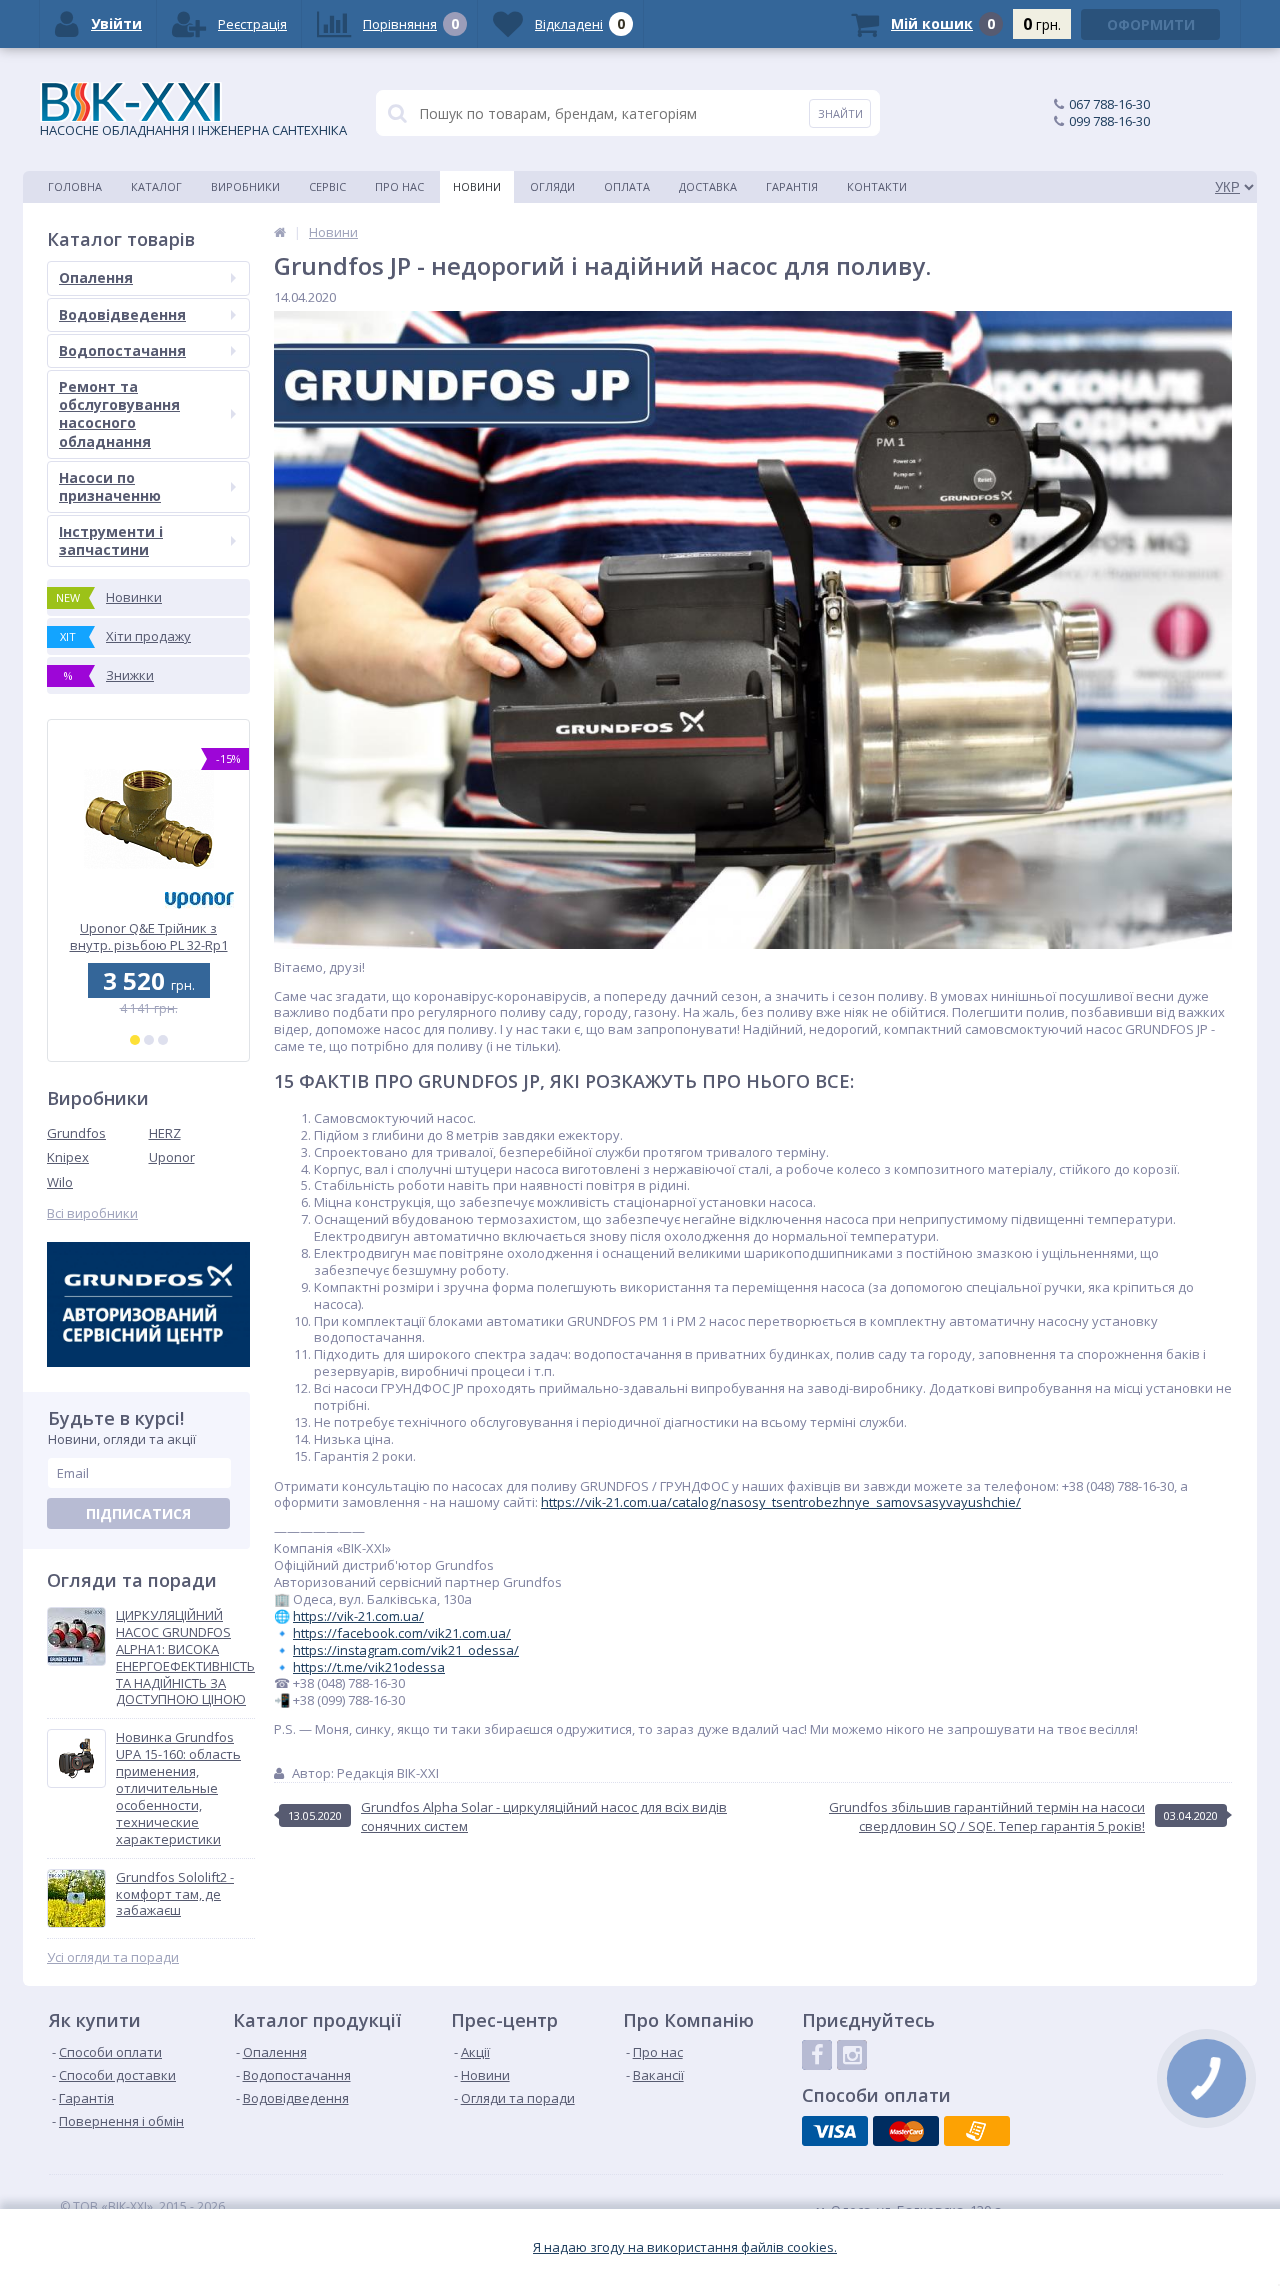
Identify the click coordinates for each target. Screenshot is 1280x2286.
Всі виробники (92, 1213)
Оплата (627, 186)
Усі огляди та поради (113, 1957)
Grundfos (76, 1133)
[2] (149, 1040)
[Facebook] (817, 2055)
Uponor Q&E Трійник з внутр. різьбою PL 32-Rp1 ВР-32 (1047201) (149, 936)
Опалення (96, 277)
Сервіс (327, 186)
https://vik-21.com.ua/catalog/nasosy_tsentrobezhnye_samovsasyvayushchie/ (781, 1502)
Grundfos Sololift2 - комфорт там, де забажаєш (175, 1894)
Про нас (399, 186)
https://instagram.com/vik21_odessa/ (406, 1650)
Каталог (156, 186)
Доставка (708, 186)
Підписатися (138, 1513)
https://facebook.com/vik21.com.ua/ (402, 1633)
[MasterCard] (906, 2131)
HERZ (165, 1133)
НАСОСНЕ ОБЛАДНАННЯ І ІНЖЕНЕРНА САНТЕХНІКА (193, 130)
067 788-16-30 (1109, 104)
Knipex (68, 1157)
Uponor (172, 1157)
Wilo (60, 1182)
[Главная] (280, 232)
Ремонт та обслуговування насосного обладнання (119, 414)
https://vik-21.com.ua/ (358, 1616)
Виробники (245, 186)
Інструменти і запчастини (111, 540)
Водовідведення (122, 314)
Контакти (877, 186)
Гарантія (792, 186)
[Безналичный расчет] (977, 2131)
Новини (477, 186)
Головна (75, 186)
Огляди (552, 186)
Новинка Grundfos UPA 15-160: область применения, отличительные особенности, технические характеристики (178, 1788)
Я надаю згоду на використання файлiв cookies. (685, 2247)
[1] (135, 1040)
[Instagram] (852, 2055)
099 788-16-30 (1109, 121)
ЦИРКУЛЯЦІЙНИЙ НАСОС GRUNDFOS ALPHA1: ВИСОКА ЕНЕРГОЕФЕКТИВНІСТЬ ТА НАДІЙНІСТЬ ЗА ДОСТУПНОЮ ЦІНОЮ (185, 1657)
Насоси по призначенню (110, 486)
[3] (163, 1040)
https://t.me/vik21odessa (369, 1667)
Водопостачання (122, 350)
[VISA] (835, 2131)
